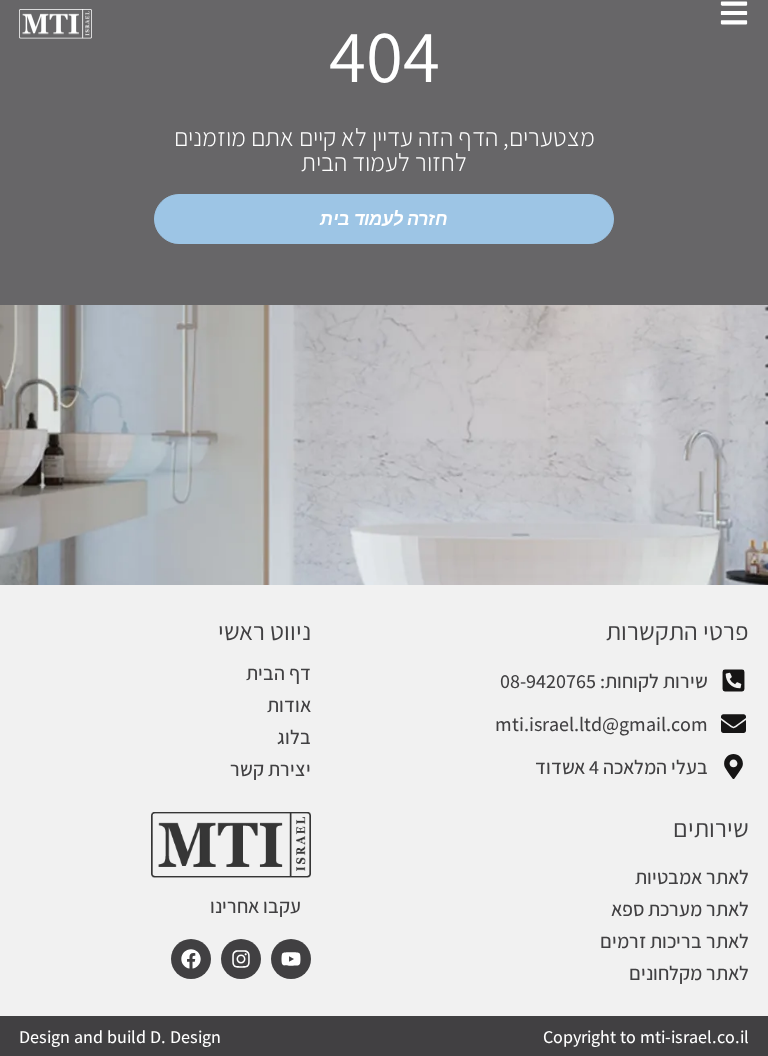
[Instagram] (241, 959)
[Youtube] (291, 959)
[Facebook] (191, 959)
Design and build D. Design (120, 1036)
